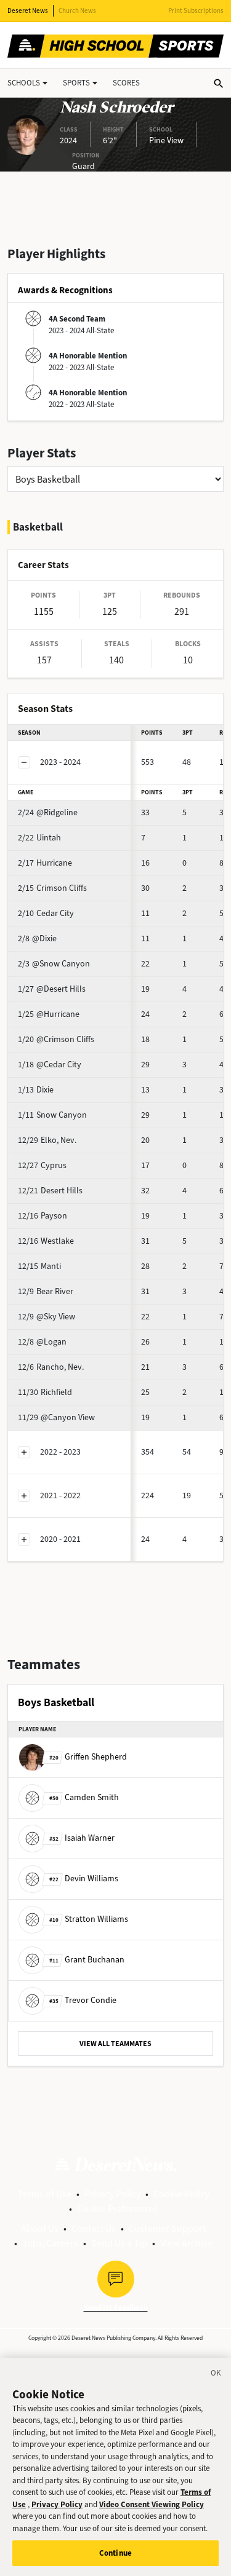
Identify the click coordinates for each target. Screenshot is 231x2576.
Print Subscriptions (196, 11)
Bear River (46, 1291)
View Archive (186, 2243)
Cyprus (42, 1165)
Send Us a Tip (119, 2243)
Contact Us (94, 2228)
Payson (43, 1216)
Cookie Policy (181, 2194)
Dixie (36, 1090)
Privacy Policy (112, 2194)
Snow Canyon (52, 1115)
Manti (39, 1266)
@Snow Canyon (54, 964)
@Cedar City (50, 1065)
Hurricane (45, 863)
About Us (40, 2228)
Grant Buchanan (87, 1960)
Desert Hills (50, 1191)
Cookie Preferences (117, 2209)
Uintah (39, 838)
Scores (126, 83)
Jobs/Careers (50, 2243)
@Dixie (37, 938)
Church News (77, 11)
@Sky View (47, 1317)
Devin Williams (84, 1879)
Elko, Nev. (47, 1140)
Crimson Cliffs (52, 888)
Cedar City (46, 913)
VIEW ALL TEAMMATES (115, 2044)
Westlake (46, 1241)
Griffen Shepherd (88, 1757)
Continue (115, 2553)
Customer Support (167, 2228)
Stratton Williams (89, 1919)
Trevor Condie (83, 2000)
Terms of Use (45, 2194)
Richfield (45, 1392)
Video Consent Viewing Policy (152, 2504)
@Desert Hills (52, 989)
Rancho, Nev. (51, 1367)
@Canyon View (56, 1417)
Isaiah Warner (82, 1838)
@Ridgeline (48, 812)
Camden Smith (84, 1797)
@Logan (42, 1342)
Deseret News (28, 11)
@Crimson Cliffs (56, 1039)
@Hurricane (49, 1014)
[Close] (216, 2375)
